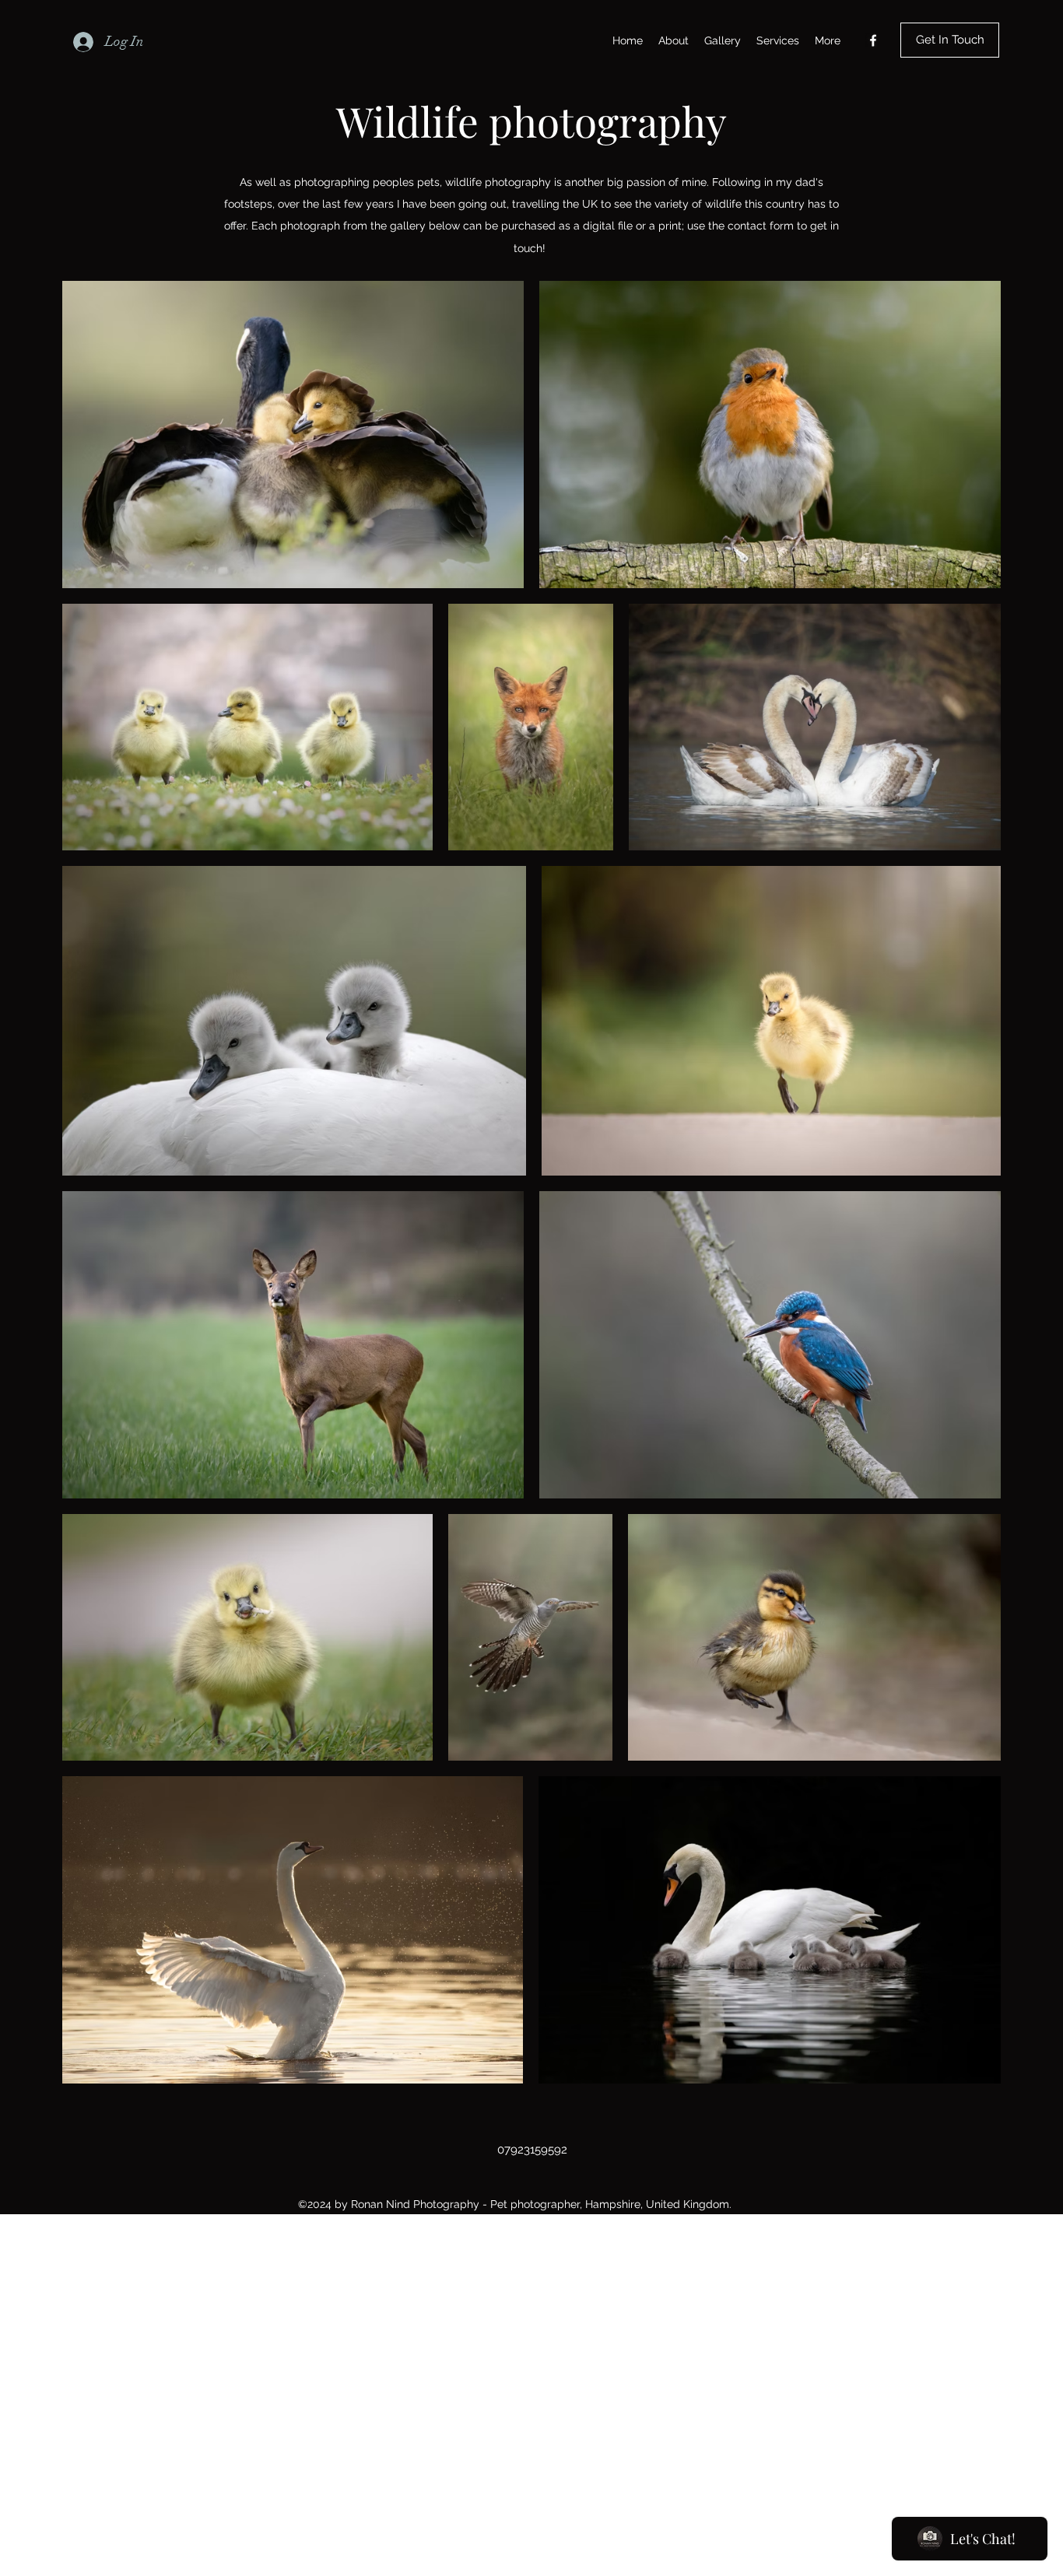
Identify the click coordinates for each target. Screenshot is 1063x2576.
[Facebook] (873, 40)
